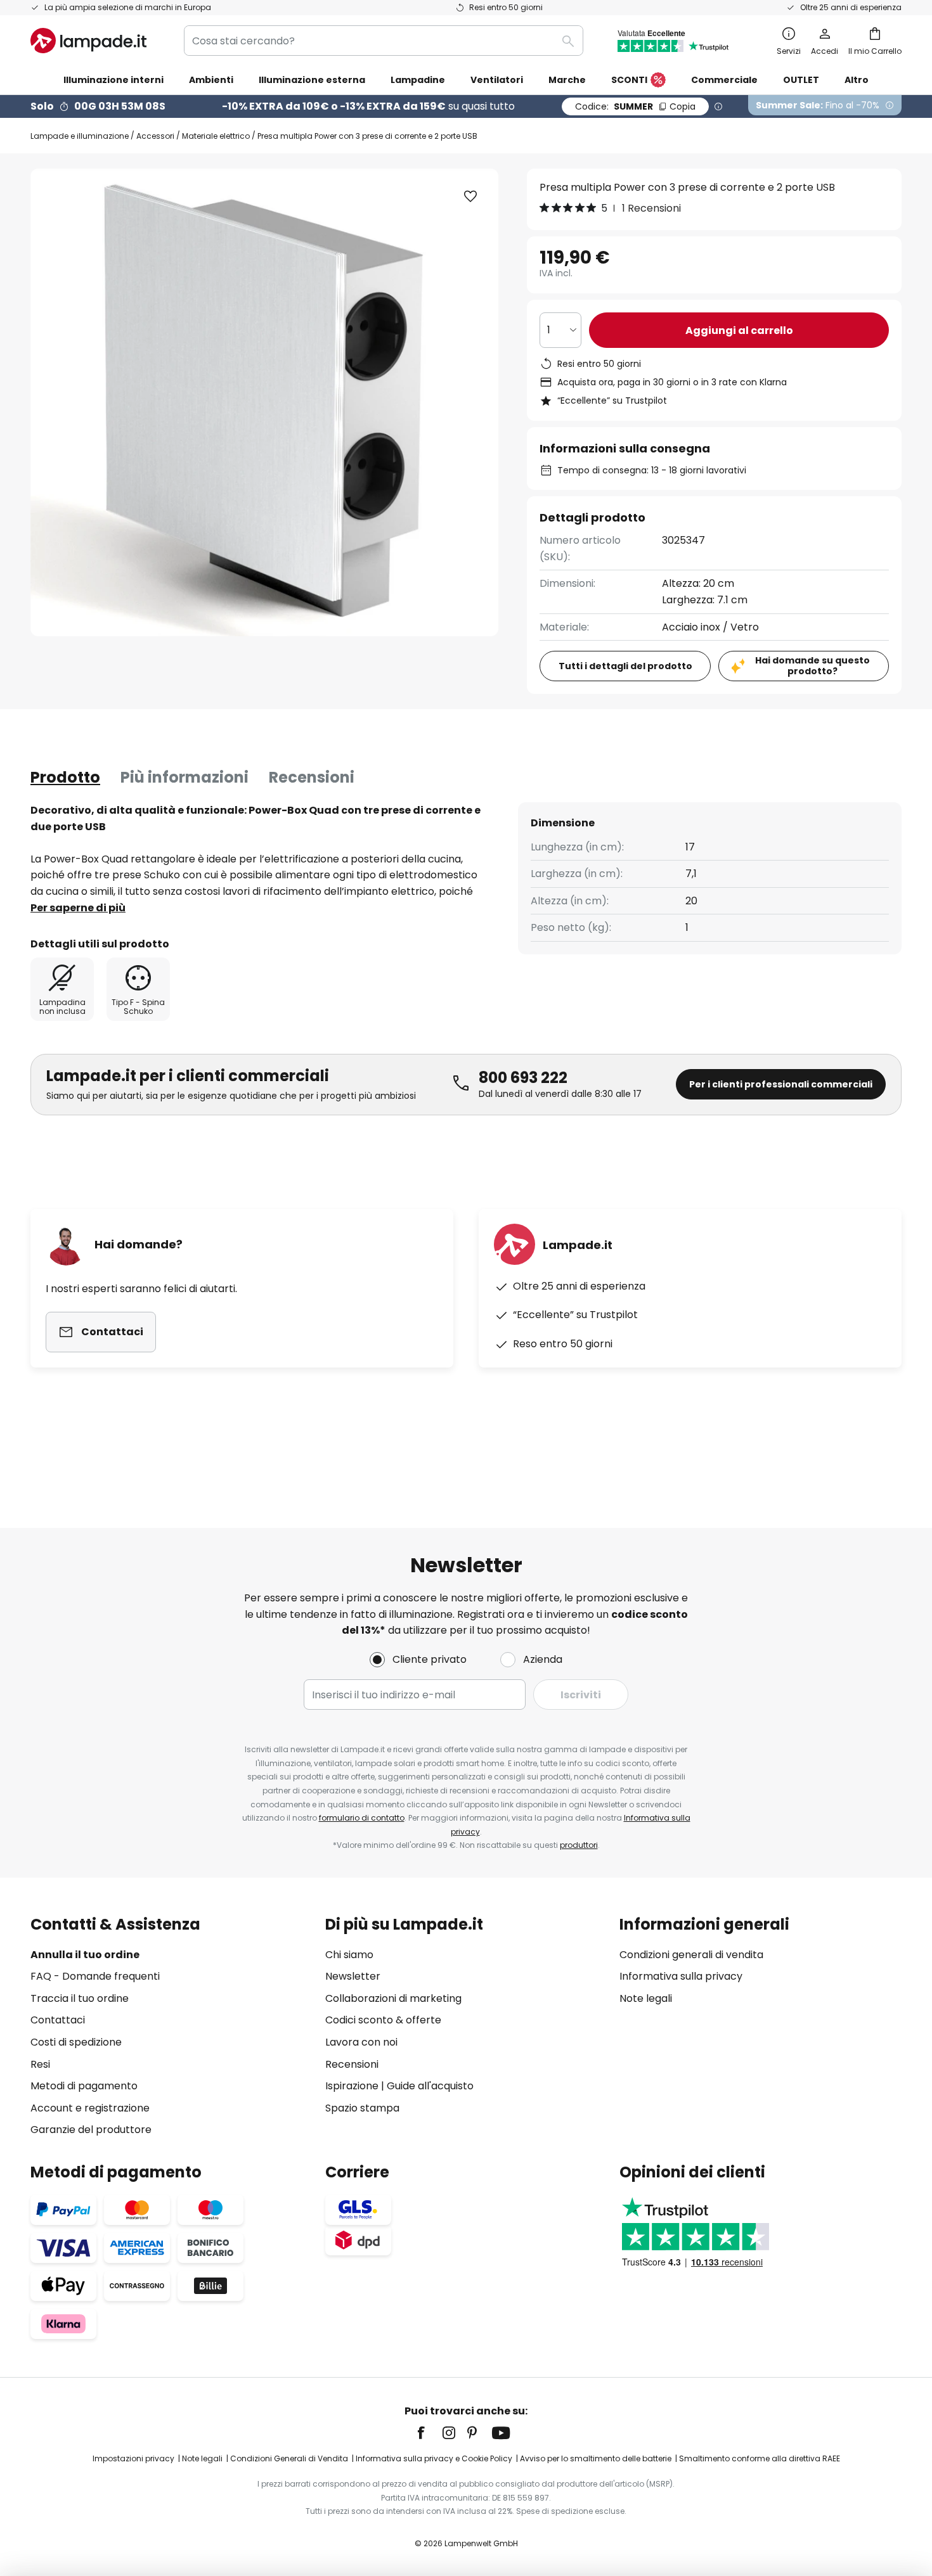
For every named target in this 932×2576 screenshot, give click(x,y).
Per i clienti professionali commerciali (781, 1084)
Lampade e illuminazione (80, 136)
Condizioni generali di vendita (691, 1955)
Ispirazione (352, 2086)
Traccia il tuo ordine (80, 1998)
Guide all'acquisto (430, 2086)
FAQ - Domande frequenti (95, 1976)
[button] (470, 196)
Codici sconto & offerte (383, 2020)
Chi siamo (349, 1955)
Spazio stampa (362, 2108)
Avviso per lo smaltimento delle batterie (596, 2458)
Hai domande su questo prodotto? (812, 666)
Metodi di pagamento (84, 2086)
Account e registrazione (90, 2108)
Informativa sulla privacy (681, 1976)
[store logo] (88, 41)
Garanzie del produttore (91, 2130)
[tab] (65, 778)
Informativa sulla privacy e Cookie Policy (434, 2458)
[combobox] (384, 41)
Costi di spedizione (76, 2042)
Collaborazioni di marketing (393, 1998)
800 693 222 (523, 1078)
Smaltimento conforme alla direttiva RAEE (760, 2458)
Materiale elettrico (216, 136)
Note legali (646, 1998)
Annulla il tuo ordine (85, 1955)
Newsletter (353, 1976)
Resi (40, 2064)
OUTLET (801, 80)
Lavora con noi (361, 2042)
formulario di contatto (362, 1818)
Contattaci (58, 2020)
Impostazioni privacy (133, 2458)
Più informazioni (184, 777)
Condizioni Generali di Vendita (289, 2458)
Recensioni (312, 777)
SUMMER (635, 106)
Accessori (155, 136)
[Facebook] (429, 2433)
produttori (579, 1845)
